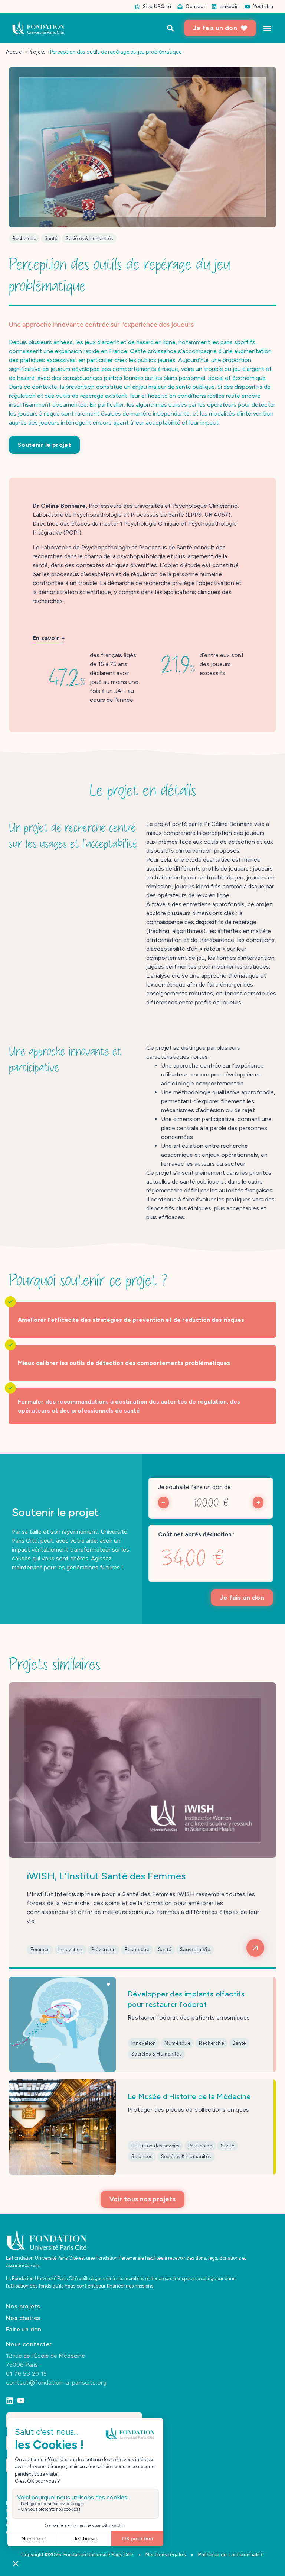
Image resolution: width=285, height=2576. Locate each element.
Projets (37, 52)
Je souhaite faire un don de (194, 1487)
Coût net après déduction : (196, 1534)
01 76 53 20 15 (27, 2373)
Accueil (15, 52)
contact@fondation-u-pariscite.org (56, 2382)
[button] (267, 28)
